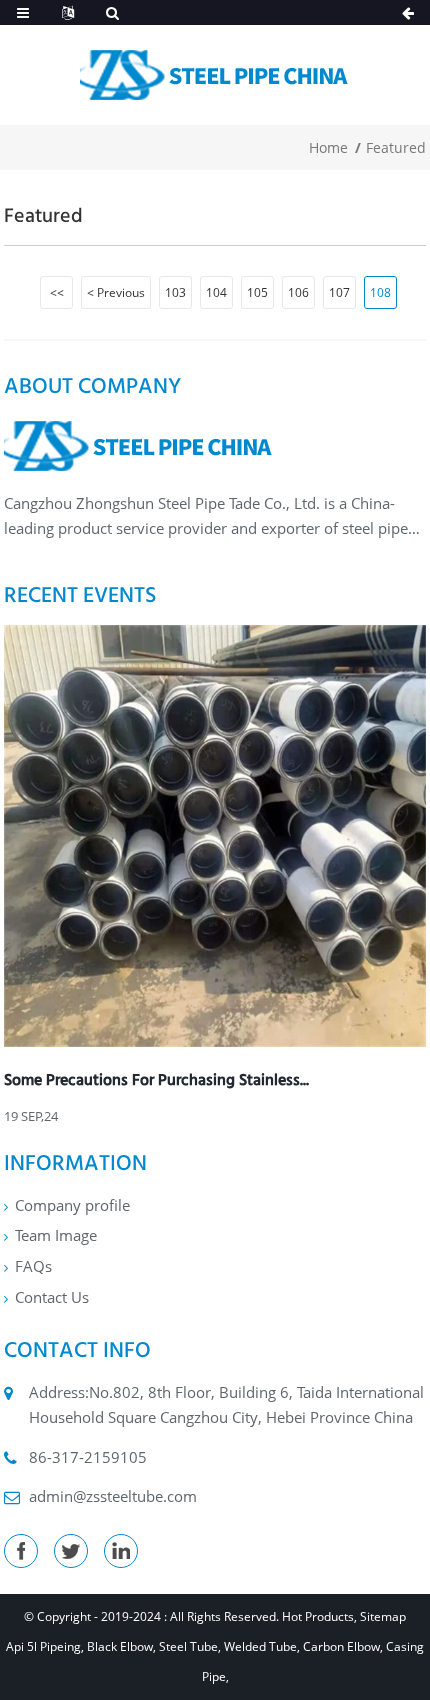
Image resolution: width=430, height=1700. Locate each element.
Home (328, 147)
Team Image (56, 1235)
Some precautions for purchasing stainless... (156, 1079)
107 (339, 292)
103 (175, 292)
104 (216, 292)
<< (57, 292)
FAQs (33, 1266)
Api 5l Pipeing (43, 1646)
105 (257, 292)
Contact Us (52, 1297)
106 (298, 292)
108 (380, 292)
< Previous (116, 292)
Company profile (72, 1205)
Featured (396, 147)
